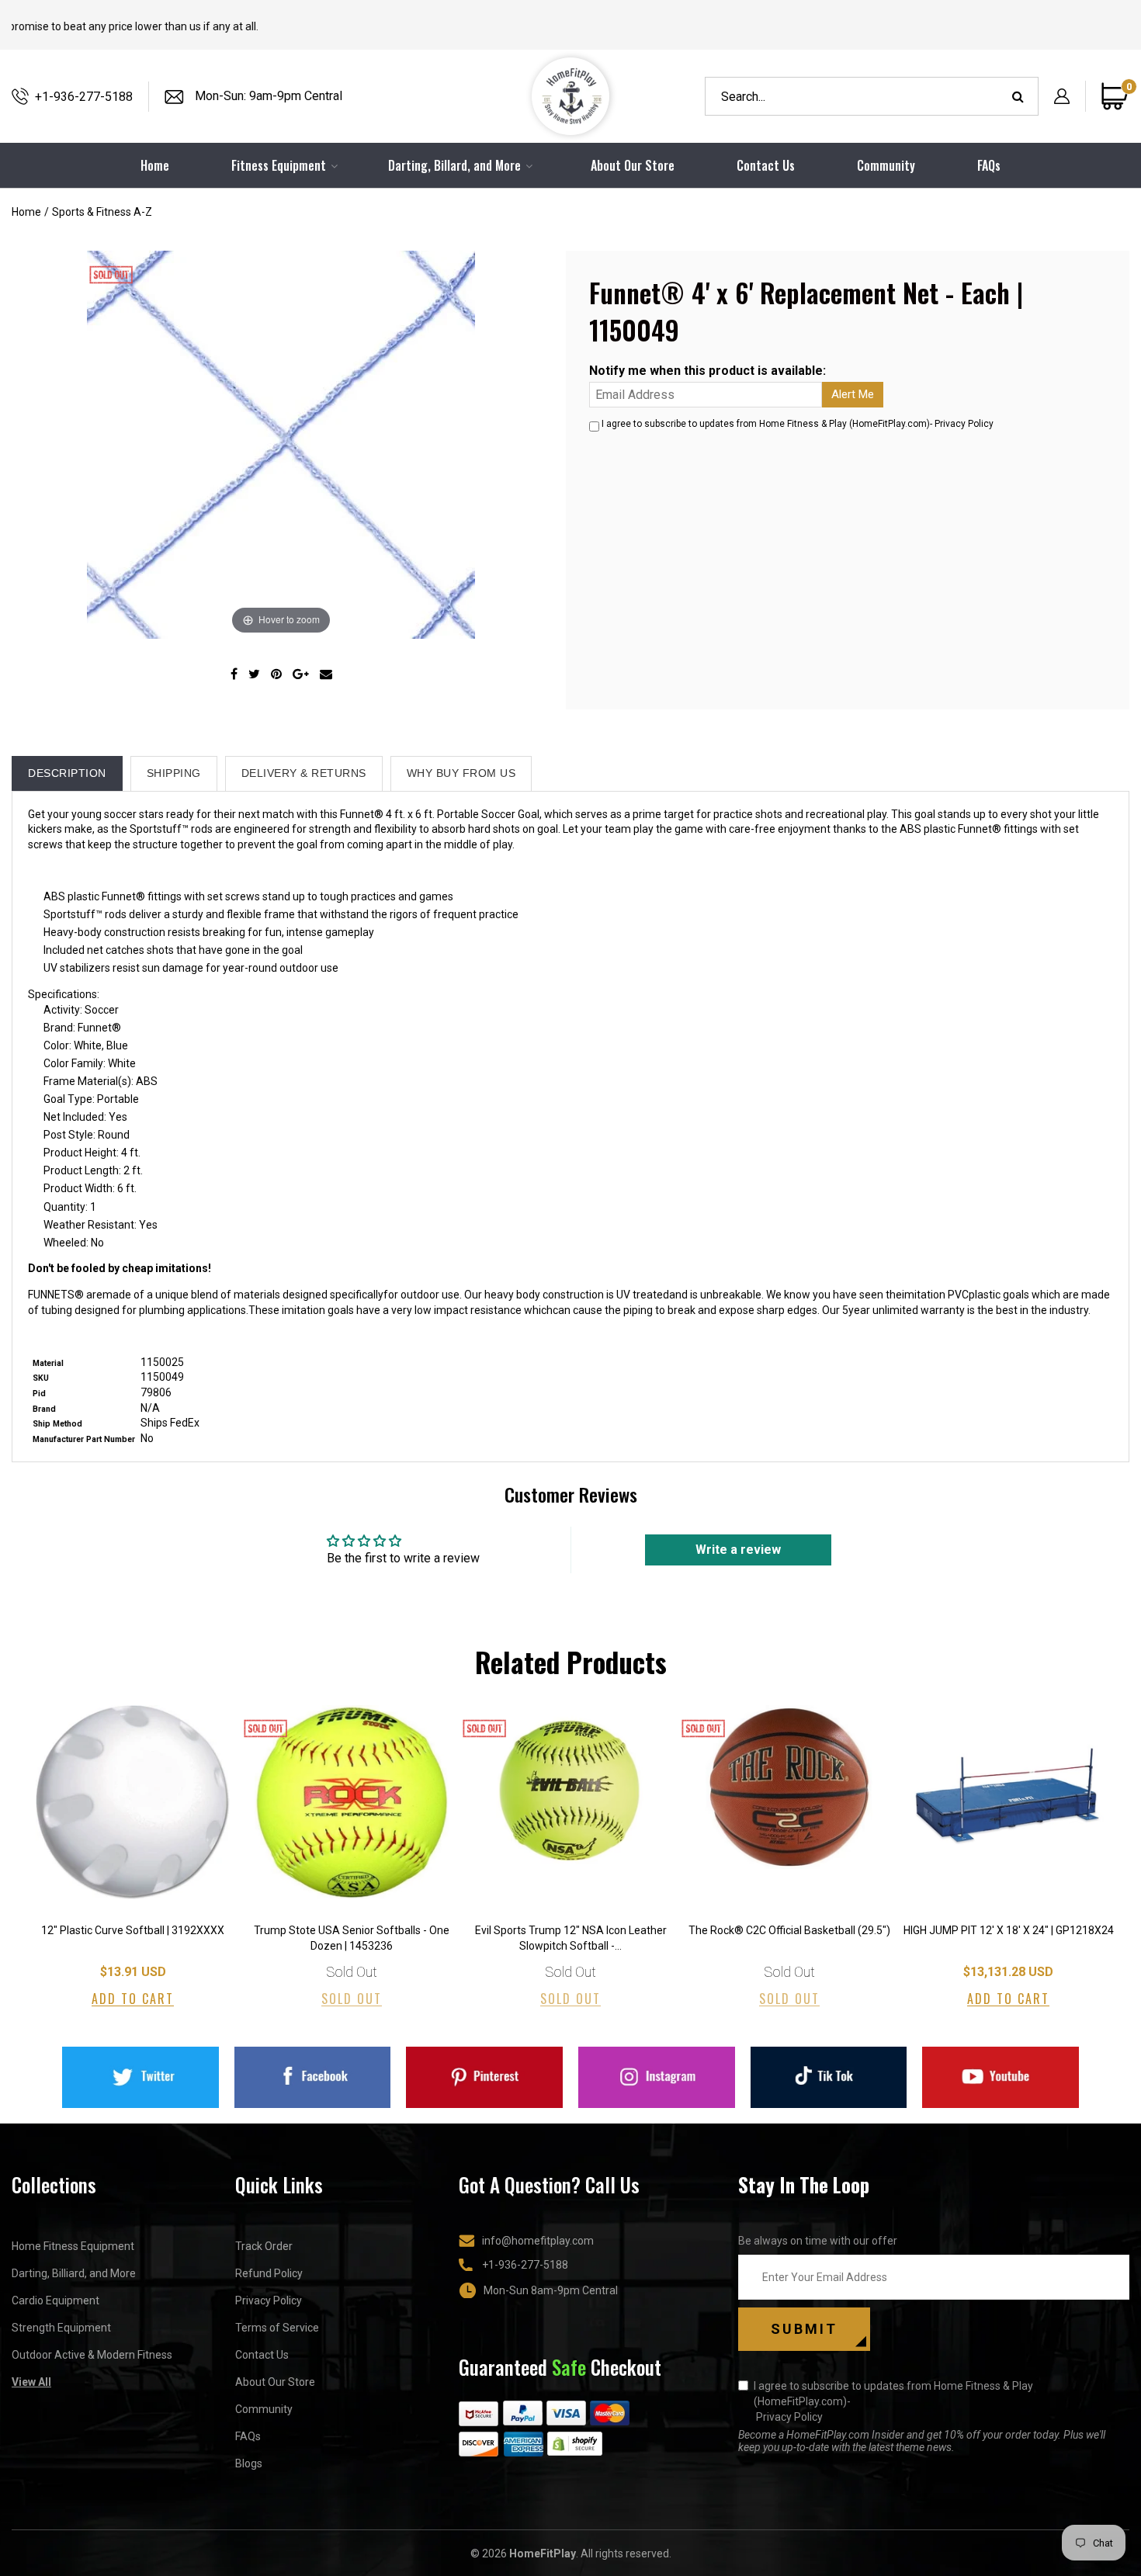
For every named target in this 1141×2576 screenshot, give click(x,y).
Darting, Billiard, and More (74, 2273)
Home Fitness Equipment (73, 2246)
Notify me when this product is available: (707, 371)
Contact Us (766, 165)
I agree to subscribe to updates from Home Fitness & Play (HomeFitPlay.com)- (893, 2401)
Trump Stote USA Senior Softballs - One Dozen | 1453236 (352, 1938)
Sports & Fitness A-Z (102, 212)
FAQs (989, 165)
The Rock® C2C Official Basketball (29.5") (789, 1930)
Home (26, 212)
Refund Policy (269, 2273)
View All (31, 2382)
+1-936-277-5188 (84, 97)
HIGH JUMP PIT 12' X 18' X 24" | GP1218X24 (1009, 1930)
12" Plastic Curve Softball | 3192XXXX (133, 1930)
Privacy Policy (964, 424)
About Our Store (633, 165)
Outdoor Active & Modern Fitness (92, 2355)
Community (886, 165)
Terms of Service (277, 2328)
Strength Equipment (61, 2328)
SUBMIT (804, 2329)
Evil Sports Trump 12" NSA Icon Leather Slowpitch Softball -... (571, 1938)
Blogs (249, 2463)
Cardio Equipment (55, 2300)
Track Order (264, 2246)
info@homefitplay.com (538, 2241)
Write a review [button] (738, 1550)
